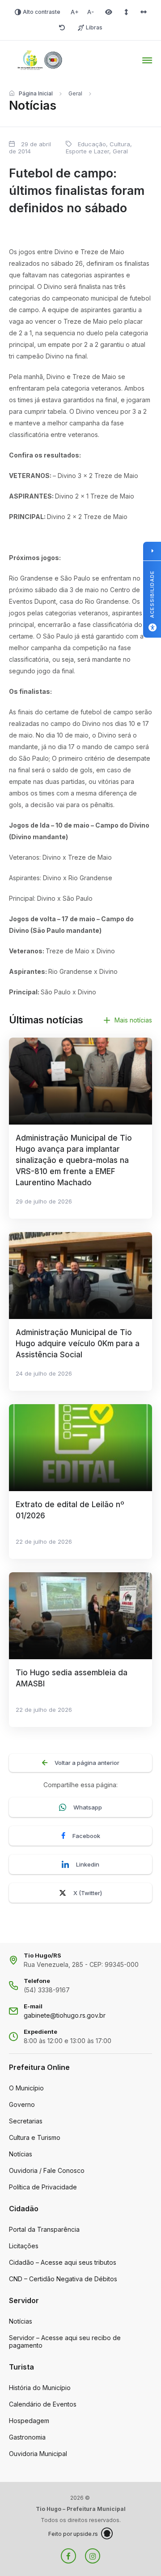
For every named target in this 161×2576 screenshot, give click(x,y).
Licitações (24, 2246)
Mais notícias (133, 1020)
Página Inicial (36, 93)
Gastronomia (27, 2437)
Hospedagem (29, 2421)
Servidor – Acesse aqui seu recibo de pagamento (65, 2341)
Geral (75, 93)
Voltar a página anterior (87, 1763)
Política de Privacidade (43, 2187)
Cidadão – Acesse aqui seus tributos (63, 2262)
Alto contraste (42, 12)
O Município (26, 2088)
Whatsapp (88, 1807)
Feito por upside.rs (73, 2534)
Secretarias (26, 2121)
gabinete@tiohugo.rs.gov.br (65, 2015)
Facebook (86, 1836)
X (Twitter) (88, 1893)
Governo (22, 2104)
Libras (94, 27)
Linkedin (88, 1864)
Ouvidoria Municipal (38, 2454)
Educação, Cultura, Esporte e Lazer (99, 148)
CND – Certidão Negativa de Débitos (63, 2279)
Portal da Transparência (44, 2229)
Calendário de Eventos (43, 2404)
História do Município (40, 2388)
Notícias (21, 2154)
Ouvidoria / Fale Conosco (47, 2170)
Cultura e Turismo (35, 2137)
